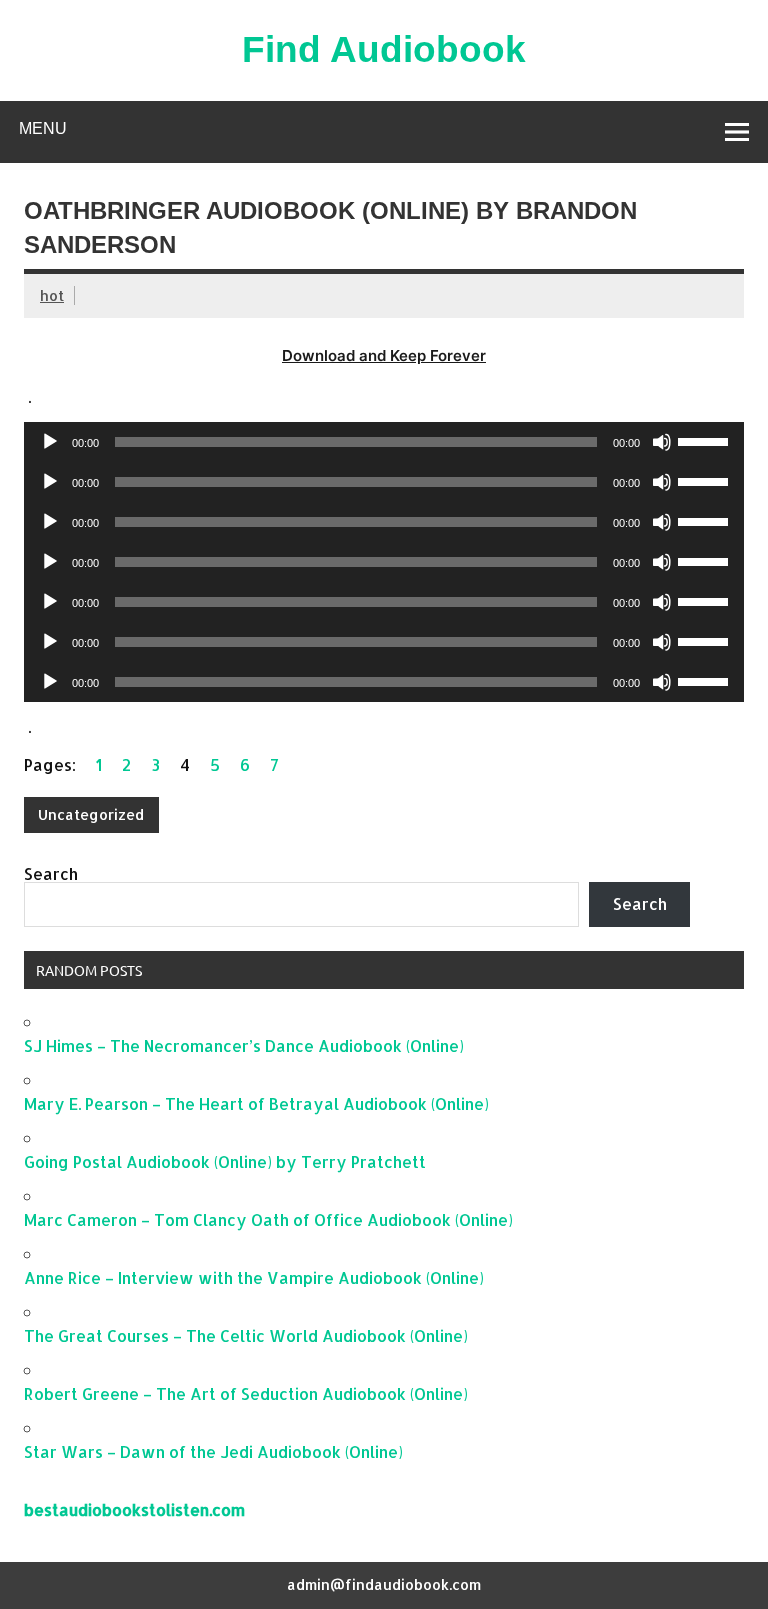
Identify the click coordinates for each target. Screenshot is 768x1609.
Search (51, 873)
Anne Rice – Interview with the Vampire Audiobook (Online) (254, 1277)
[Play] (50, 442)
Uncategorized (91, 814)
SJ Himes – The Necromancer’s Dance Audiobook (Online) (244, 1045)
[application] (384, 442)
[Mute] (662, 442)
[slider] (706, 440)
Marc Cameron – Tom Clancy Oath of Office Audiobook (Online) (268, 1219)
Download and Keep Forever (384, 355)
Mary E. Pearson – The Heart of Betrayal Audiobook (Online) (256, 1103)
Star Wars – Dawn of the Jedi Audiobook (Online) (213, 1451)
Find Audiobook (384, 49)
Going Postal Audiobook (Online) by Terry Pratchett (225, 1161)
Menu (43, 128)
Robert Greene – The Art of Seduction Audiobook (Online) (246, 1393)
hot (52, 295)
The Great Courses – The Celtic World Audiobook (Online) (246, 1335)
